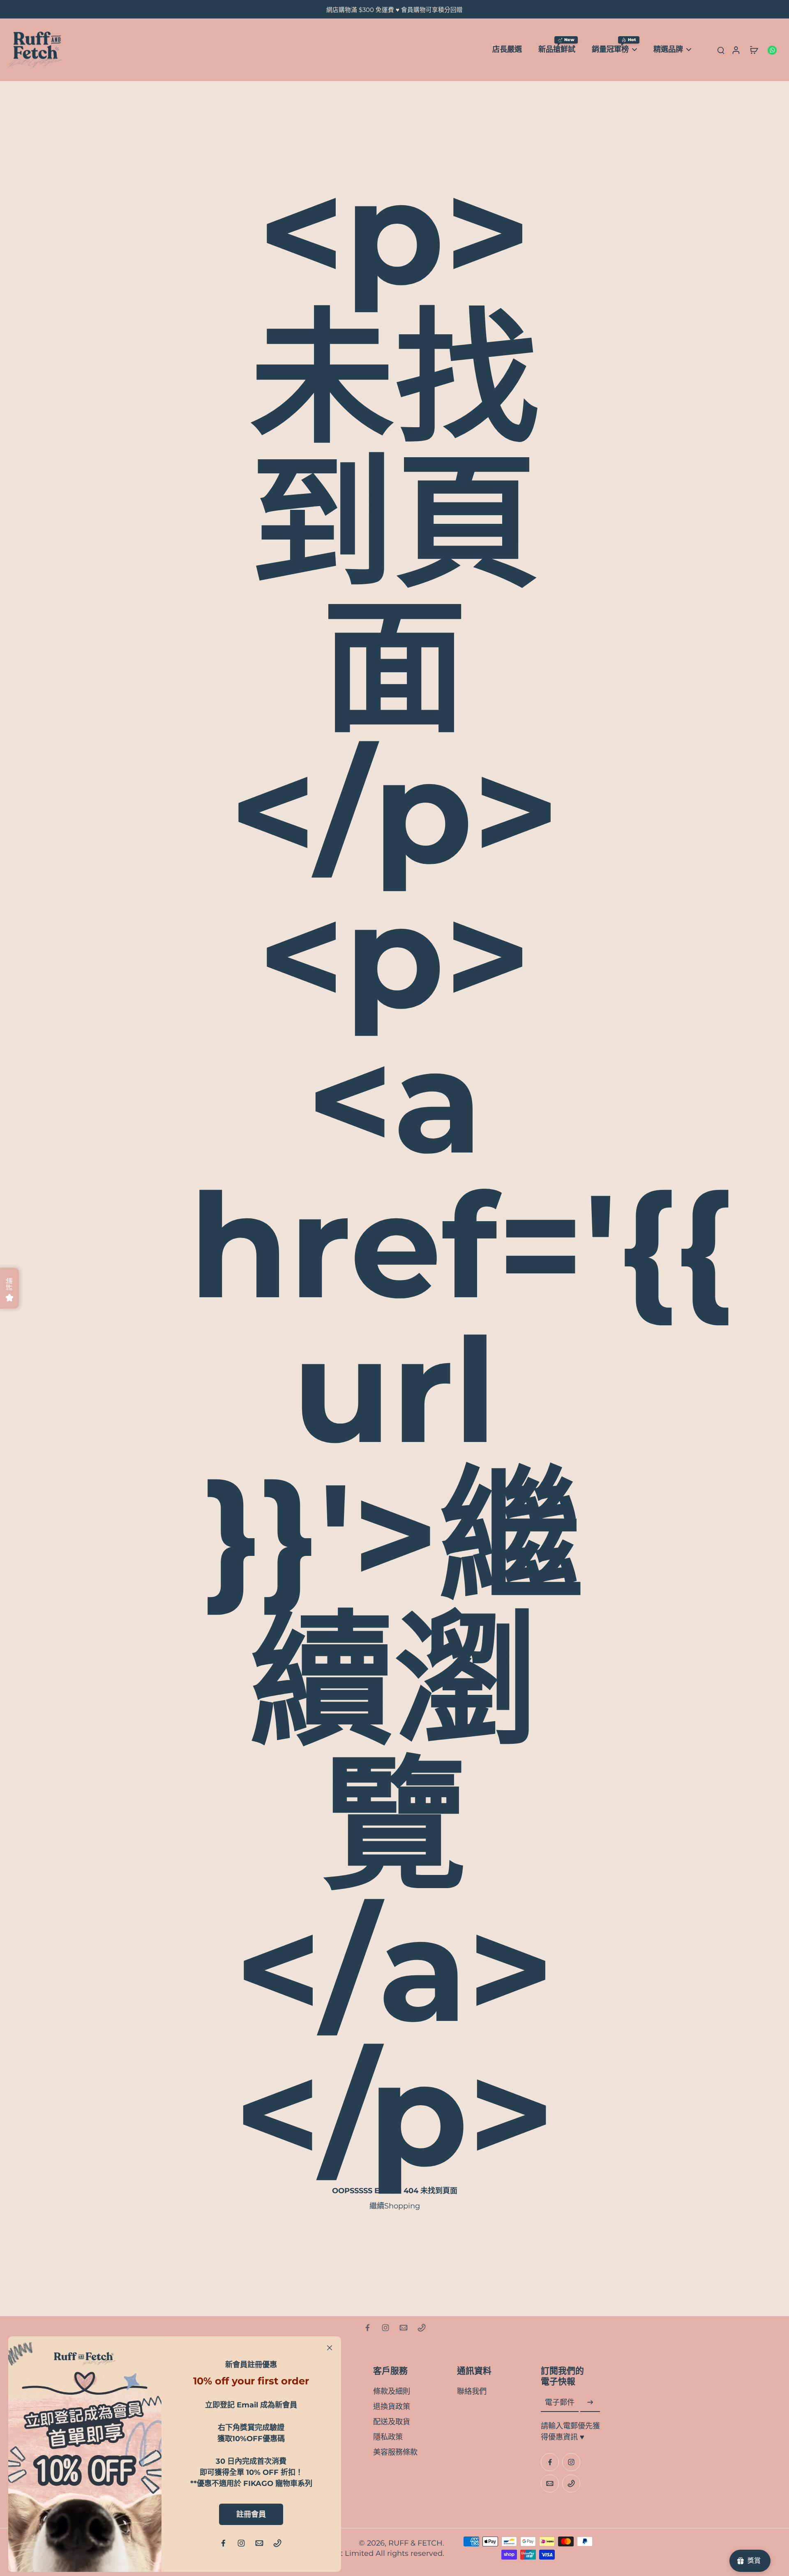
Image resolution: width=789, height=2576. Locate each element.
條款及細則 (392, 2391)
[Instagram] (385, 2328)
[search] (721, 50)
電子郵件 (560, 2403)
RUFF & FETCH (415, 2543)
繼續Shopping (395, 2206)
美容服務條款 (395, 2452)
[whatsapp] (772, 50)
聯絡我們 (472, 2391)
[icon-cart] (754, 50)
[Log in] (736, 50)
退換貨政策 (392, 2406)
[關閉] (330, 2348)
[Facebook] (367, 2328)
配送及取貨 (392, 2422)
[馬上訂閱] (590, 2403)
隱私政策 (388, 2437)
